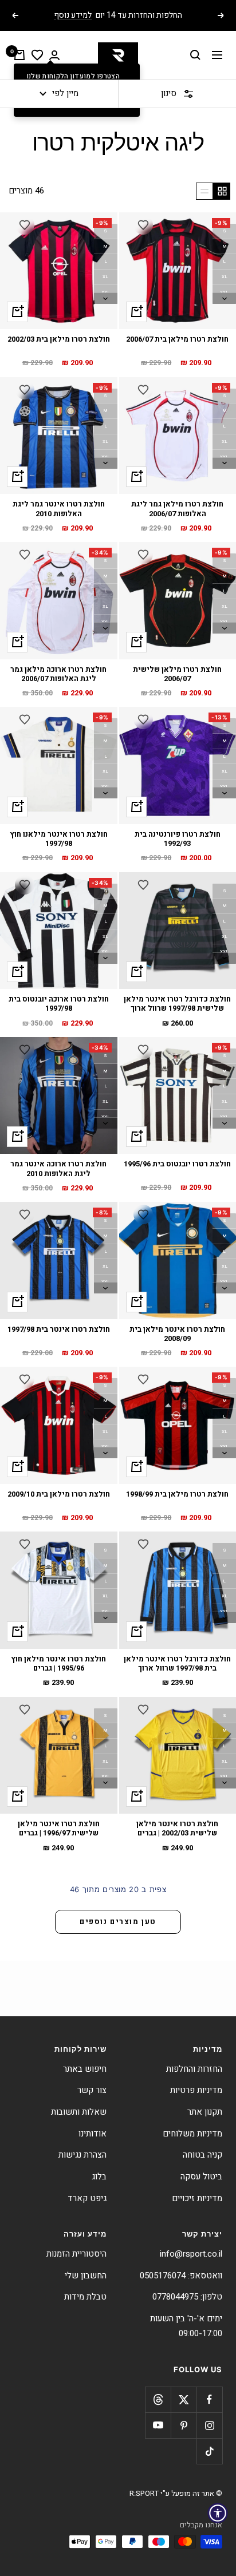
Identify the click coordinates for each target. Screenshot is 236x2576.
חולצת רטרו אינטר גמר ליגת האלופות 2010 (59, 509)
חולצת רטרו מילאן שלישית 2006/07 (177, 674)
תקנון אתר (205, 2112)
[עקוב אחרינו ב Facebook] (209, 2399)
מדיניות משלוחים (192, 2134)
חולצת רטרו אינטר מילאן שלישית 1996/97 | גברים (59, 1829)
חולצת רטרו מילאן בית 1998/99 (177, 1495)
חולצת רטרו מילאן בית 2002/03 (59, 340)
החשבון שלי (86, 2276)
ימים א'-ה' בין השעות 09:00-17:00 (186, 2326)
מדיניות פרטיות (196, 2090)
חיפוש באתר (85, 2069)
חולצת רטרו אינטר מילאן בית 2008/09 (177, 1334)
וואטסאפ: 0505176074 (181, 2276)
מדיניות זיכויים (197, 2198)
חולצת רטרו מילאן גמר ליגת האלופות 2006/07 (177, 509)
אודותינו (93, 2134)
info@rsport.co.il (191, 2254)
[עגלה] (19, 55)
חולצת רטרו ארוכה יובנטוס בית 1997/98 (59, 1004)
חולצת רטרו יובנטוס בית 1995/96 (177, 1164)
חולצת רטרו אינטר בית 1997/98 (59, 1330)
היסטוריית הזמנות (76, 2254)
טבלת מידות (85, 2297)
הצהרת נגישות (82, 2155)
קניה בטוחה (202, 2155)
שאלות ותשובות (79, 2112)
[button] (143, 225)
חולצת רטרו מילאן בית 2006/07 (177, 340)
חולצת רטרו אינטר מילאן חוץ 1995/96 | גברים (58, 1664)
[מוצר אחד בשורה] (204, 191)
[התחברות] (54, 55)
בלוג (99, 2177)
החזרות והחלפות (194, 2069)
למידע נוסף (73, 15)
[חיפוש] (195, 55)
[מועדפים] (37, 55)
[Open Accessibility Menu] (218, 2513)
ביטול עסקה (201, 2177)
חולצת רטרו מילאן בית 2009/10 (59, 1495)
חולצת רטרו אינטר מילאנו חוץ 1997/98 (59, 839)
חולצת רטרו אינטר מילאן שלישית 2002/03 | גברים (177, 1829)
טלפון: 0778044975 (187, 2297)
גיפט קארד (87, 2198)
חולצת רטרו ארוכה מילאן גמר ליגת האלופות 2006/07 (58, 674)
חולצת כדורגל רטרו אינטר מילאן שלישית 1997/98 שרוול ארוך (177, 1004)
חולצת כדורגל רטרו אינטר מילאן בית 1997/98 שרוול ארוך (177, 1664)
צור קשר (92, 2090)
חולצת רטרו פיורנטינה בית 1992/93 (178, 839)
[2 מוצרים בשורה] (222, 191)
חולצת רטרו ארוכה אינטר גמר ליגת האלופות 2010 (58, 1169)
